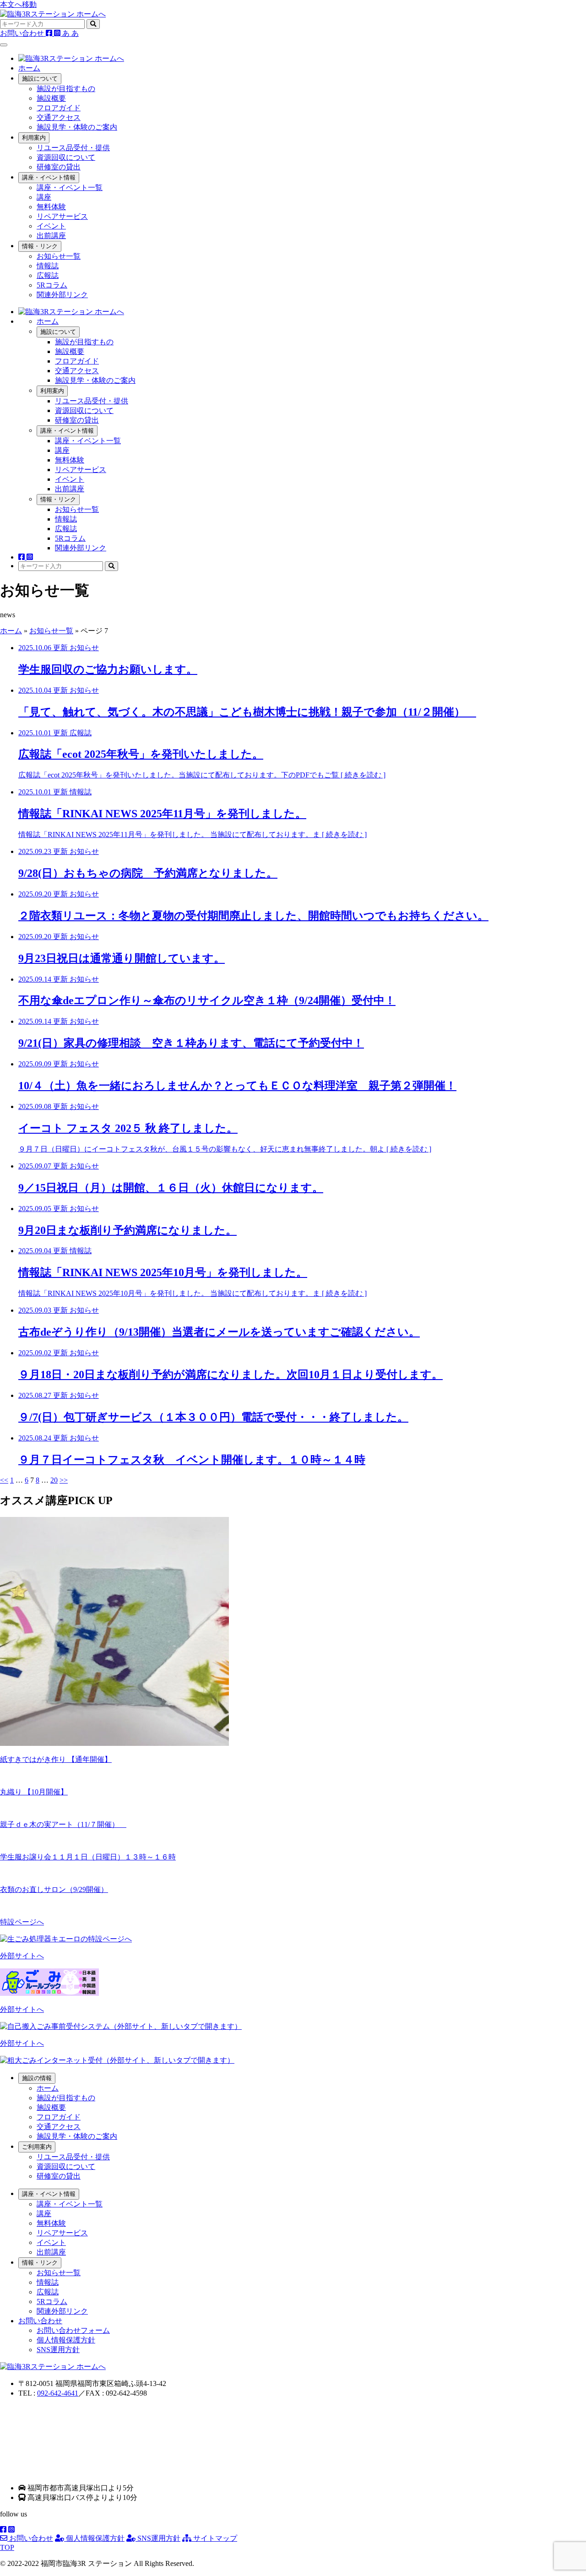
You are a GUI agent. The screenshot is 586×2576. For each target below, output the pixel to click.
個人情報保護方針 (66, 2340)
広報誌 (48, 275)
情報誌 (48, 266)
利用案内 (34, 138)
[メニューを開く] (4, 45)
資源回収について (66, 157)
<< (4, 1480)
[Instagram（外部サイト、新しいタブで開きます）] (58, 33)
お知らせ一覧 (59, 256)
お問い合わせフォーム (73, 2330)
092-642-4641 (58, 2393)
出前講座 (51, 236)
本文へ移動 (18, 4)
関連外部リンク (62, 295)
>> (64, 1480)
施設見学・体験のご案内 (77, 127)
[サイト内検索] (93, 24)
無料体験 (51, 207)
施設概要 (51, 98)
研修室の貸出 (59, 167)
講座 (44, 197)
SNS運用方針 (58, 2350)
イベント (51, 226)
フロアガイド (59, 108)
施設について (40, 79)
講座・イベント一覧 (70, 187)
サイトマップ (214, 2538)
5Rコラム (52, 285)
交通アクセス (59, 117)
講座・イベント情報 (49, 177)
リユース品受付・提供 (73, 148)
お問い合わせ (30, 2538)
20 (54, 1480)
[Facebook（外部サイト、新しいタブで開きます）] (50, 33)
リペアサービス (62, 216)
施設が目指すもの (66, 89)
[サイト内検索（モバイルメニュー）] (111, 566)
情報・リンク (40, 246)
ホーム (29, 68)
